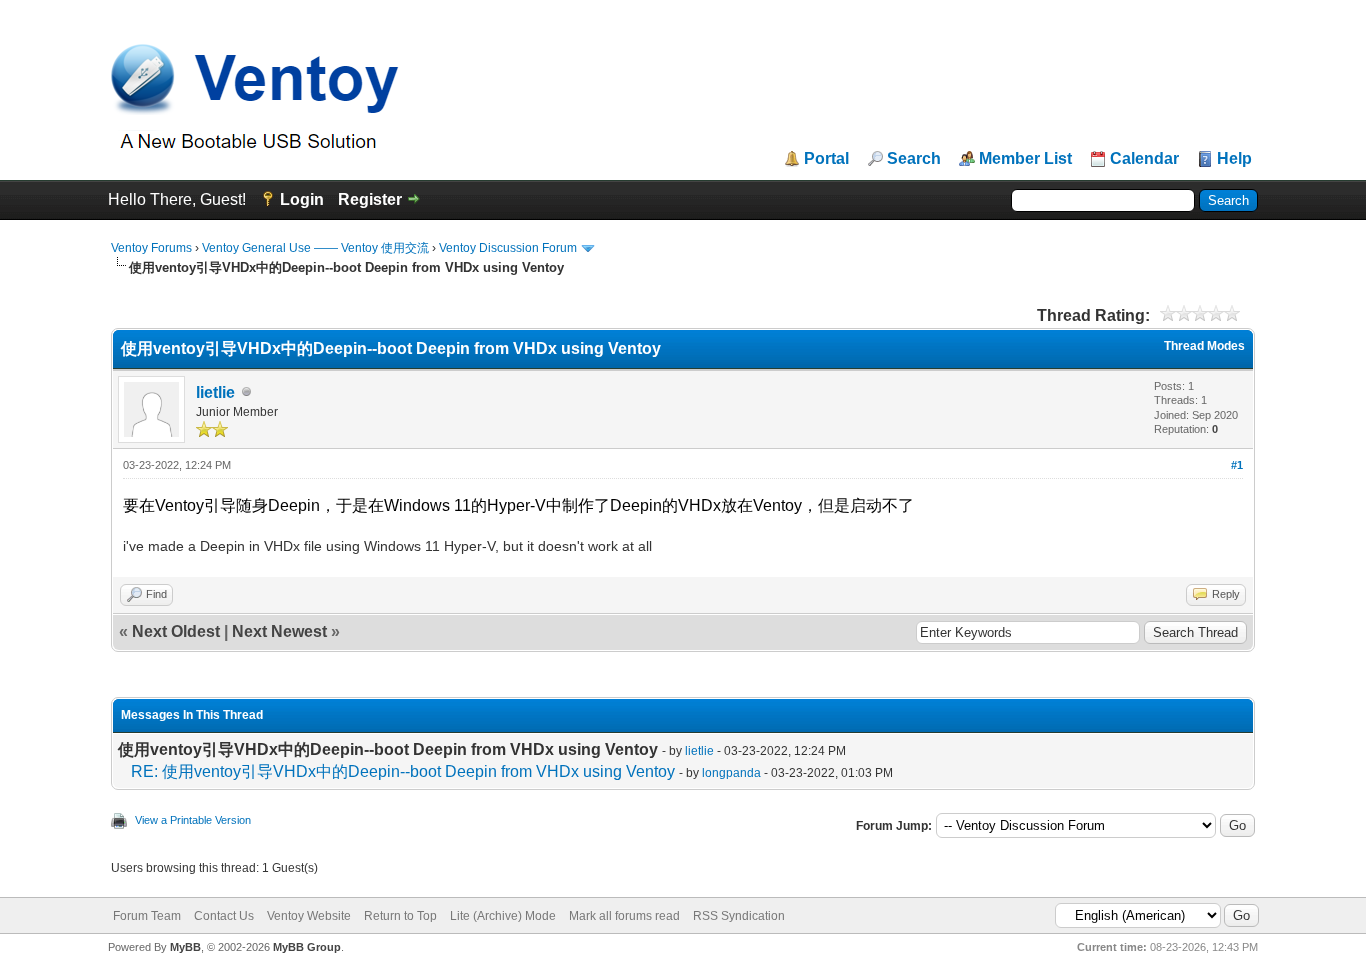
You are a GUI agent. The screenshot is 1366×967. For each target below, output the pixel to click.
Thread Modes (1204, 346)
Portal (826, 159)
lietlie (215, 392)
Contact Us (224, 916)
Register (370, 199)
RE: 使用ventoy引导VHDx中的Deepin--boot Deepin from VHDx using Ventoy (403, 771)
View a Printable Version (193, 820)
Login (302, 199)
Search (914, 159)
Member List (1025, 159)
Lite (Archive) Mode (503, 916)
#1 (1237, 465)
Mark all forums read (624, 916)
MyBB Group (307, 947)
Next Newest (279, 631)
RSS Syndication (739, 916)
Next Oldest (176, 631)
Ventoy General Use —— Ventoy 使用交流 (315, 248)
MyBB (185, 947)
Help (1234, 159)
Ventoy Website (309, 916)
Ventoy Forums (151, 248)
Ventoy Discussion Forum (508, 248)
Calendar (1144, 159)
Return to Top (400, 916)
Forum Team (147, 916)
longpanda (731, 773)
